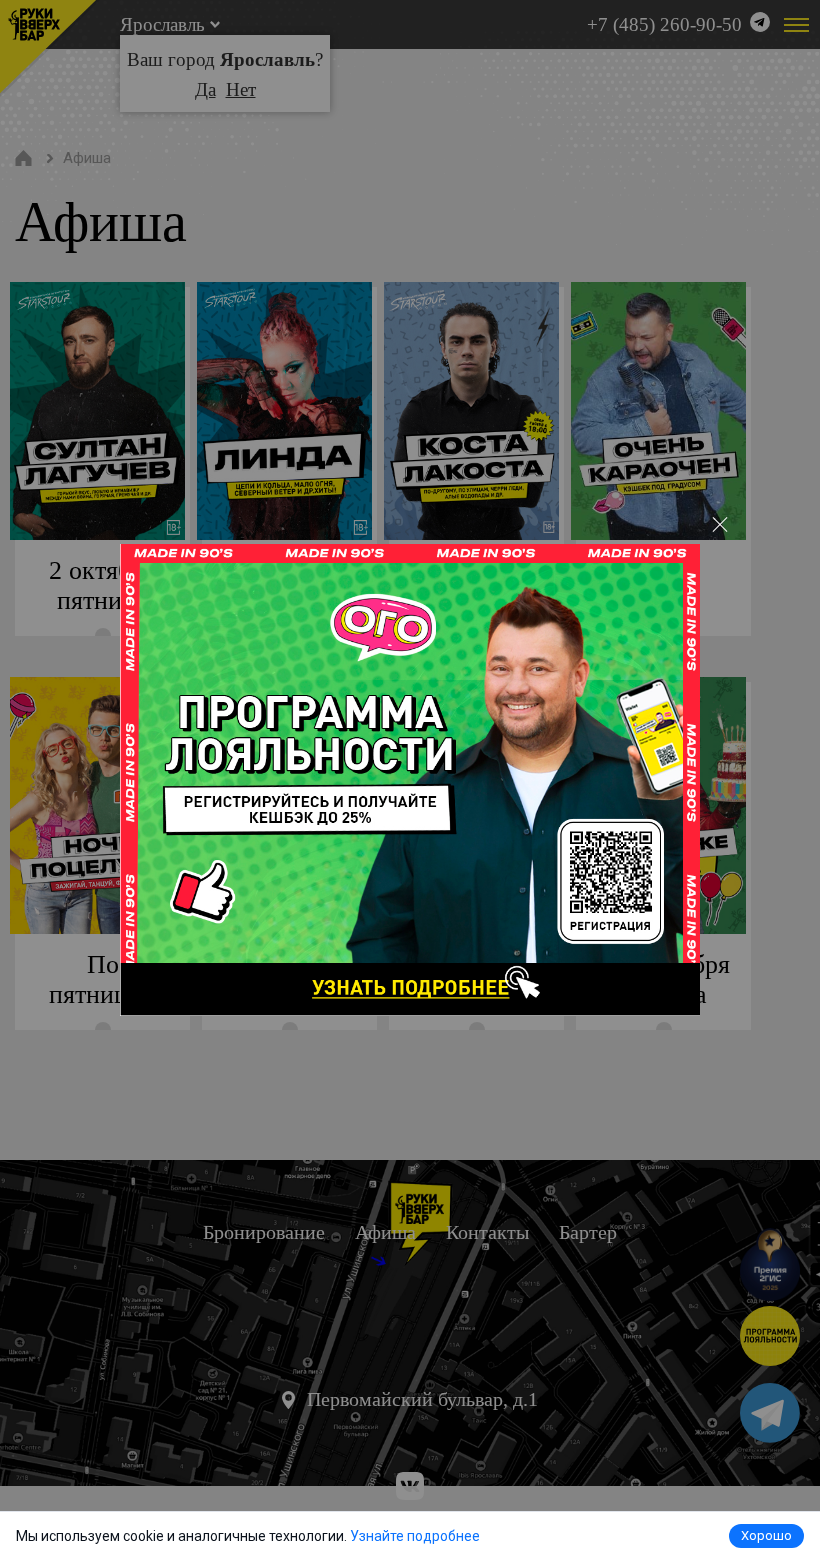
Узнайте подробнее (415, 1536)
